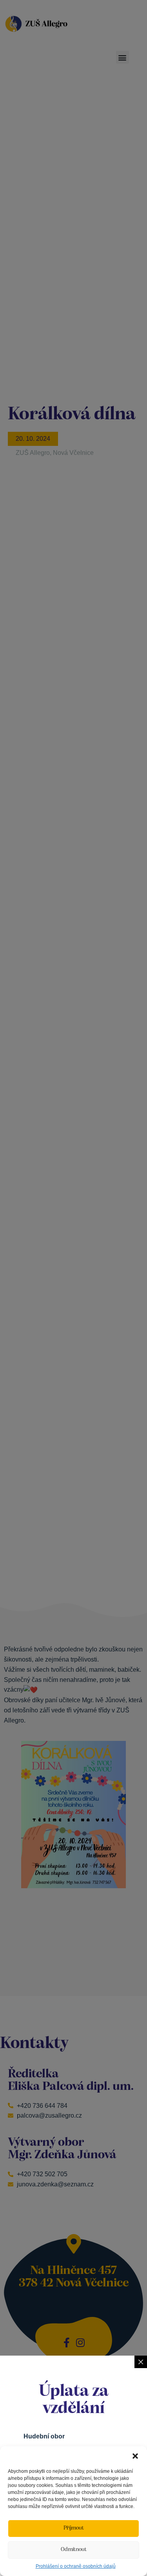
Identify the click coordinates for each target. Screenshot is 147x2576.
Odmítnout (74, 2550)
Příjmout (74, 2528)
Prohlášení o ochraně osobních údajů (76, 2566)
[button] (135, 2456)
